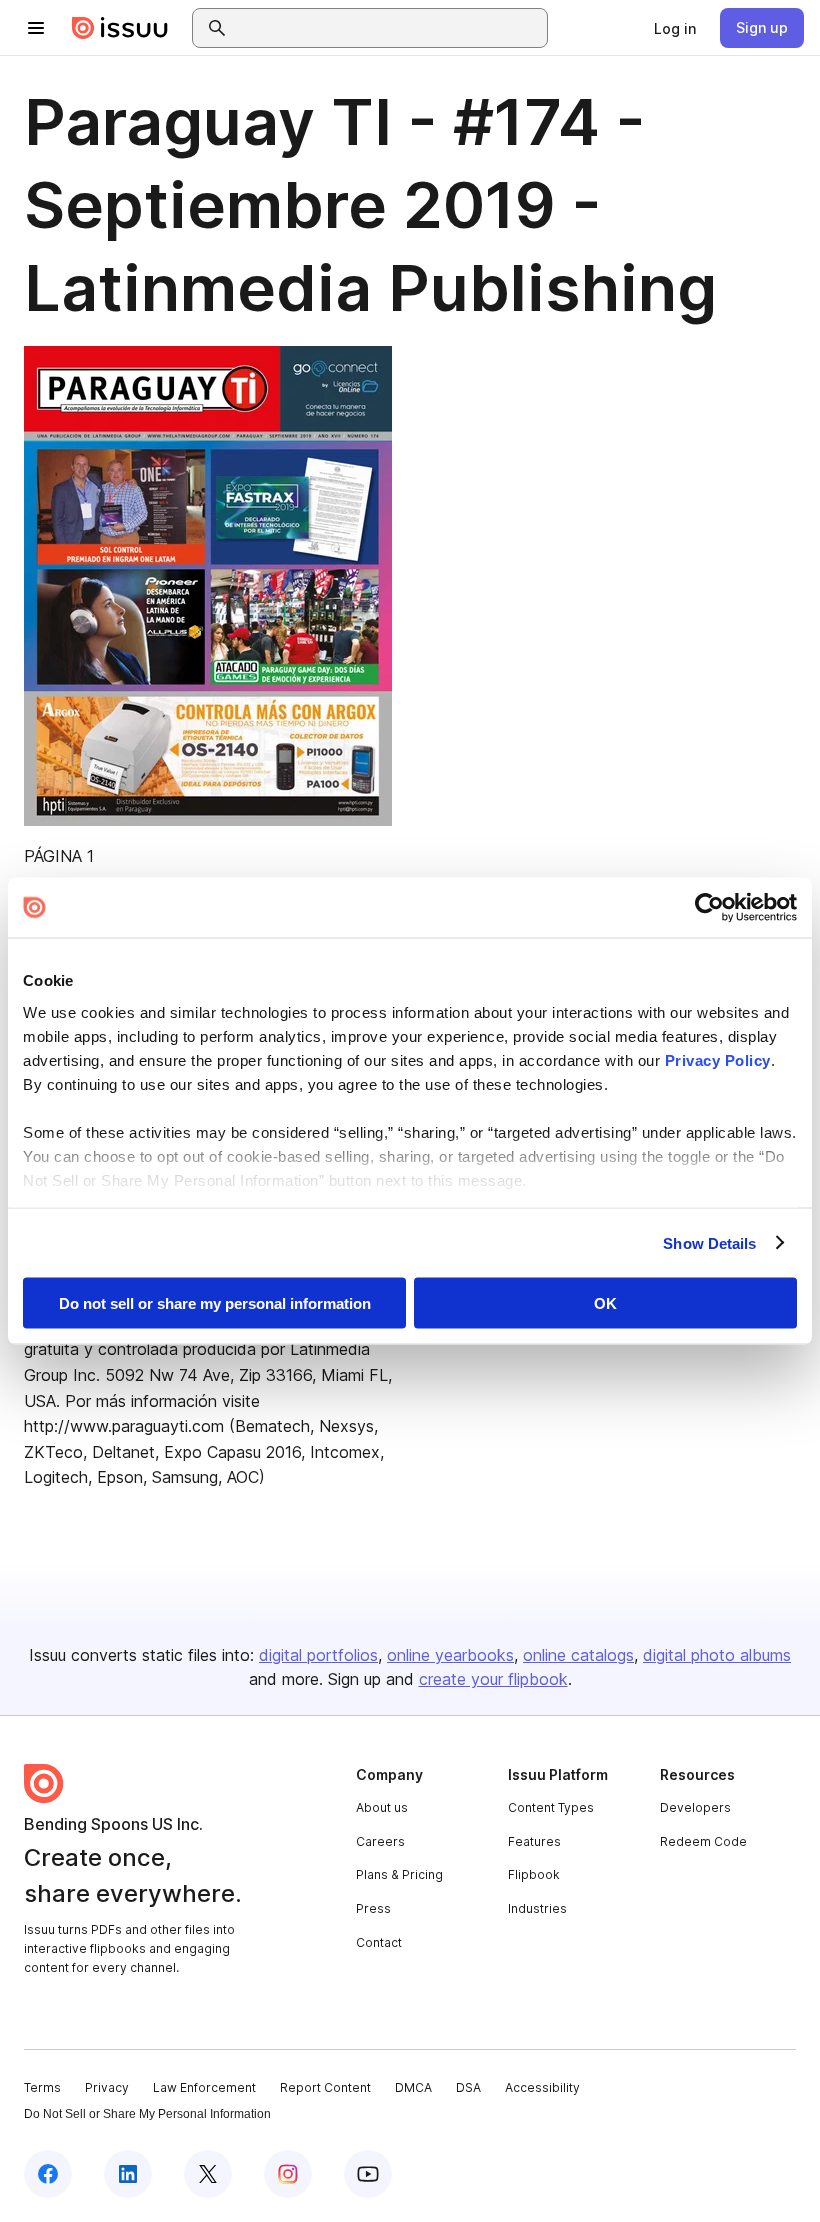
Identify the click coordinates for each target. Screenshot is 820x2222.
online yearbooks (450, 1655)
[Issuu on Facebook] (48, 2174)
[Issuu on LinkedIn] (128, 2174)
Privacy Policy (718, 1059)
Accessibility (542, 2087)
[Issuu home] (120, 28)
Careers (380, 1841)
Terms (42, 2087)
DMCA (413, 2087)
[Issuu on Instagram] (288, 2174)
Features (534, 1841)
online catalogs (578, 1655)
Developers (695, 1807)
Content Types (551, 1807)
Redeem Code (703, 1841)
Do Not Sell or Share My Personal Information (147, 2114)
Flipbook (534, 1874)
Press (373, 1908)
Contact (379, 1942)
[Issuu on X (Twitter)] (208, 2174)
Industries (537, 1908)
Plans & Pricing (399, 1874)
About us (382, 1807)
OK (605, 1303)
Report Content (325, 2087)
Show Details (709, 1242)
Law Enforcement (204, 2087)
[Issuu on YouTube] (368, 2174)
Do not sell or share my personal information (215, 1303)
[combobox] (388, 28)
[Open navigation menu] (36, 28)
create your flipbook (493, 1679)
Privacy (107, 2087)
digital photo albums (717, 1655)
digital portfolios (318, 1655)
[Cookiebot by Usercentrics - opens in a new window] (709, 908)
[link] (675, 28)
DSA (468, 2087)
